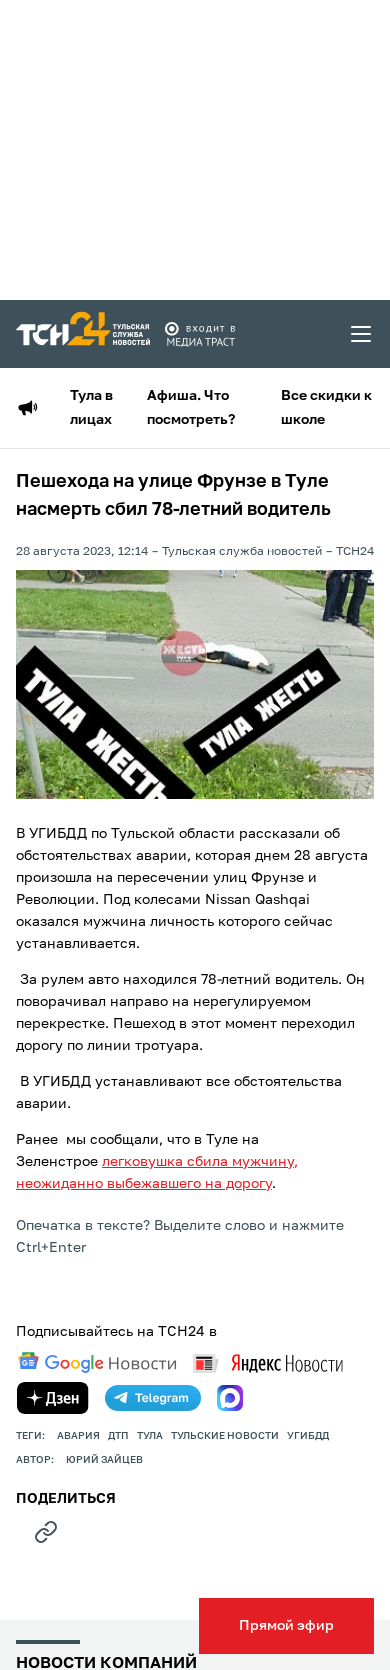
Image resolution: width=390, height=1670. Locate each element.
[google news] (97, 1363)
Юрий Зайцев (104, 1460)
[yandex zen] (53, 1398)
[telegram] (153, 1398)
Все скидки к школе (326, 408)
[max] (230, 1398)
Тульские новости (225, 1436)
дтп (118, 1436)
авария (78, 1436)
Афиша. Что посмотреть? (191, 408)
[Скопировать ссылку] (46, 1532)
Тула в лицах (91, 408)
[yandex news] (268, 1363)
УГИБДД (308, 1436)
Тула (150, 1436)
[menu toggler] (362, 334)
